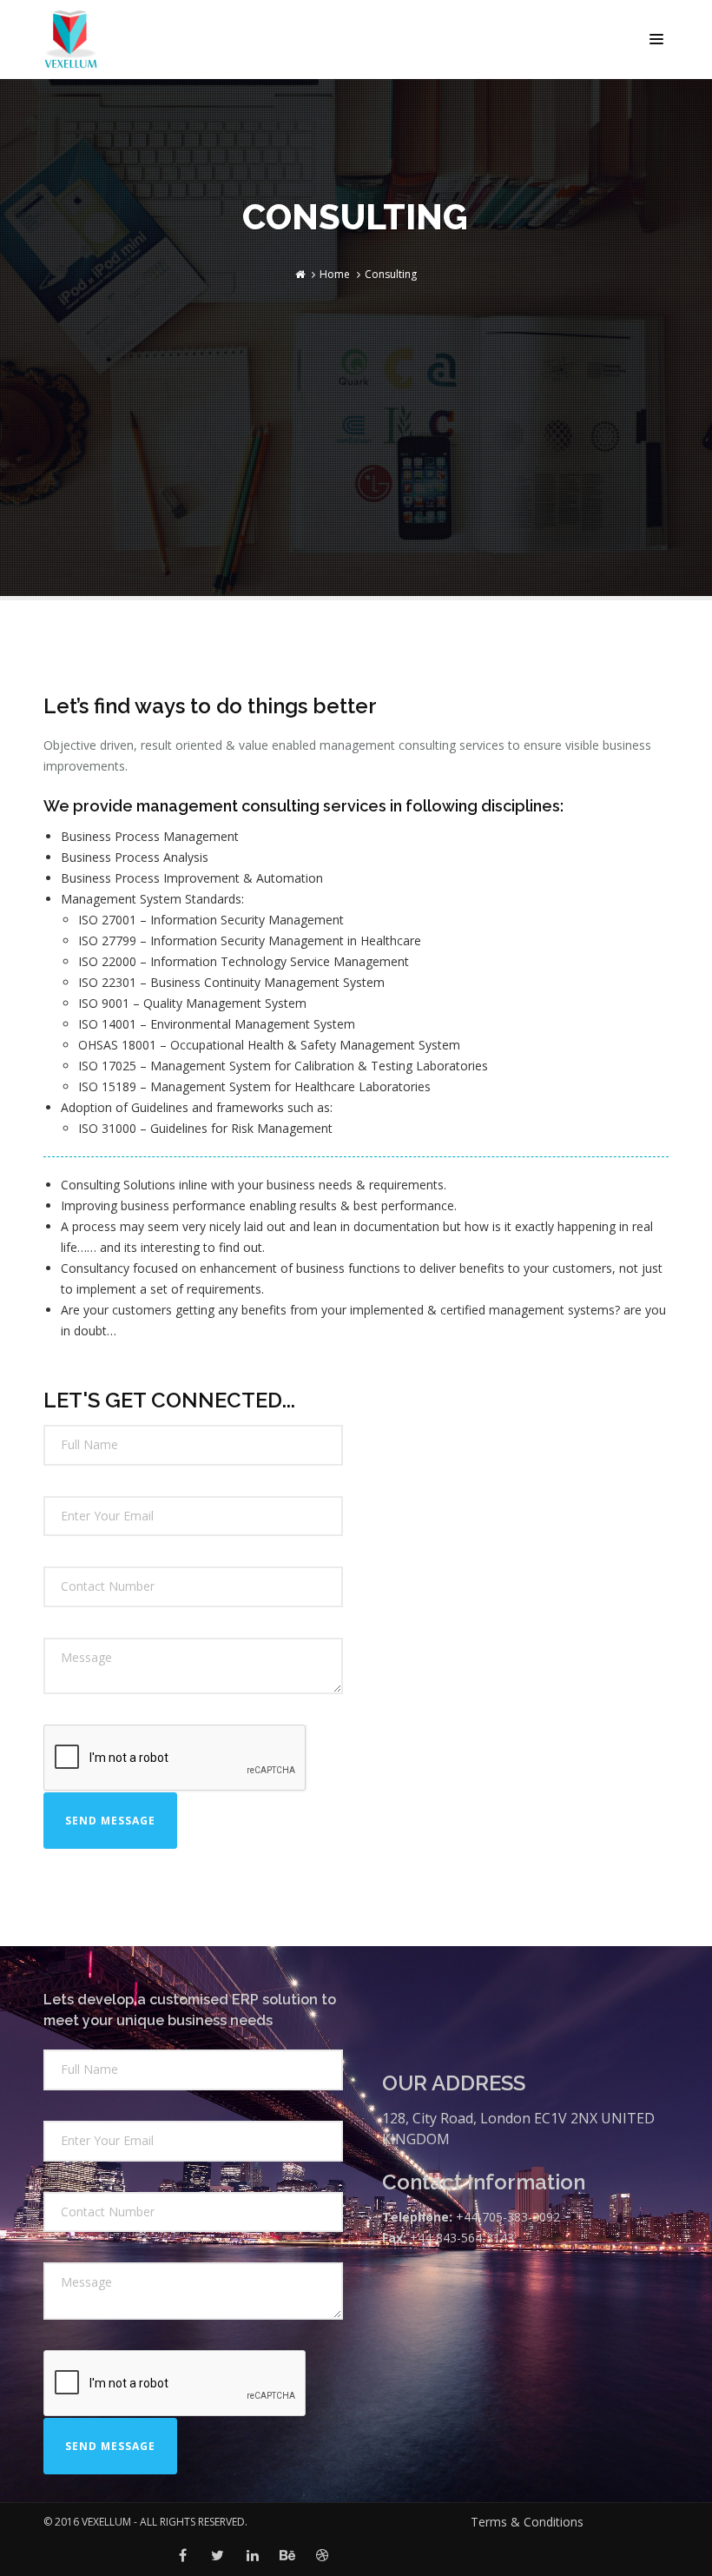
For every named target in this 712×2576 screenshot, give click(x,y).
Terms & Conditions (527, 2522)
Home (335, 274)
